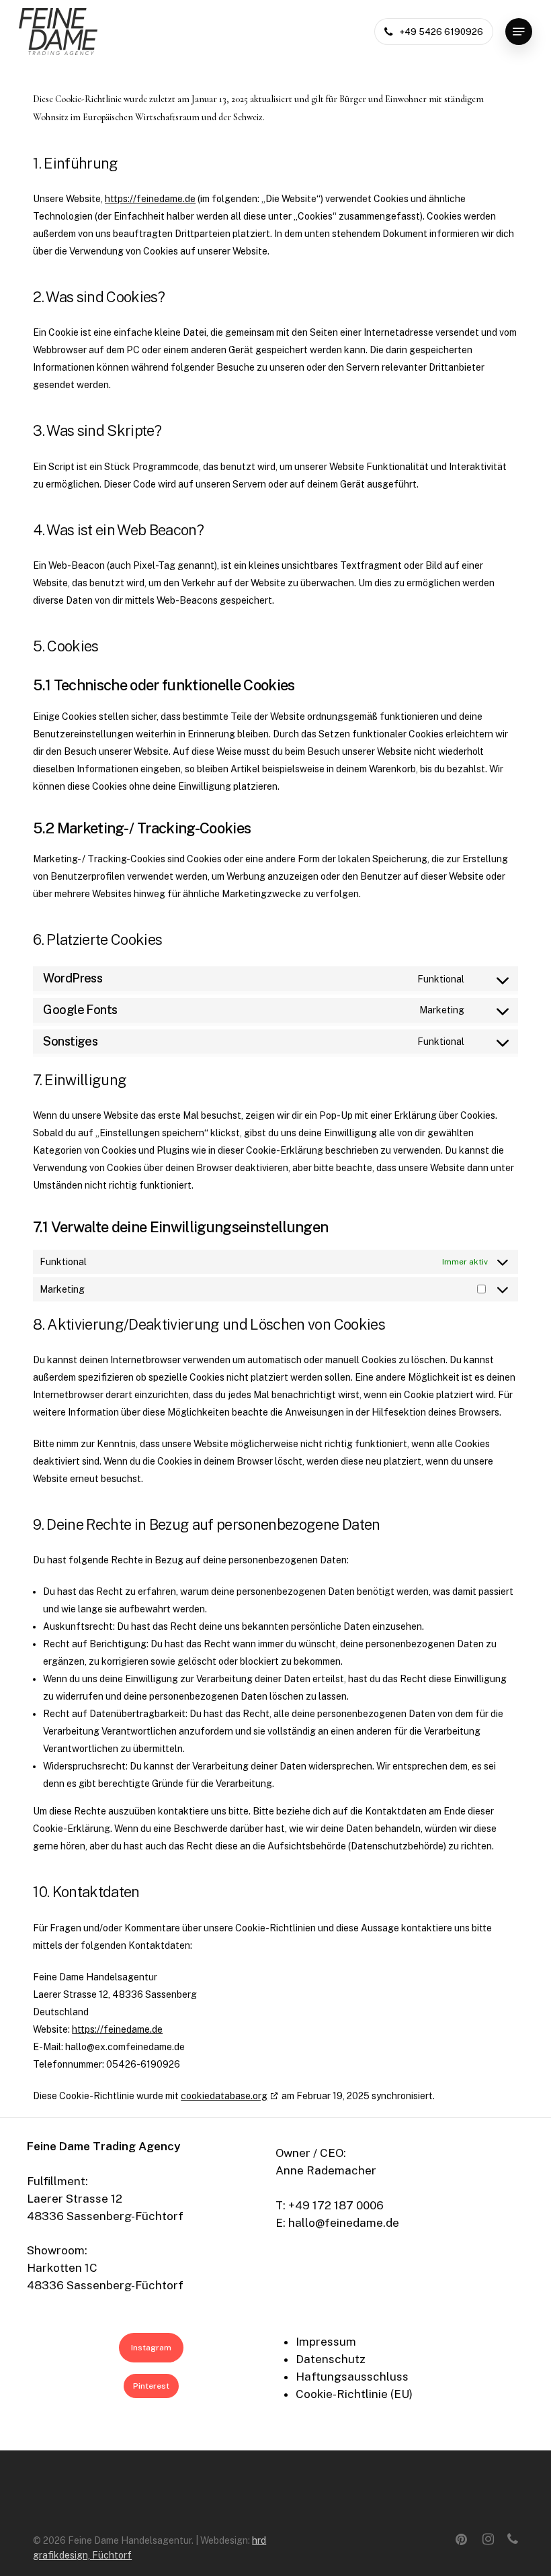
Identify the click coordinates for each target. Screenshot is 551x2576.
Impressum (326, 2342)
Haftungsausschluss (352, 2377)
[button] (519, 32)
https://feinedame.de (150, 199)
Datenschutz (331, 2359)
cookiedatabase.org (224, 2096)
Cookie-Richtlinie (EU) (354, 2394)
